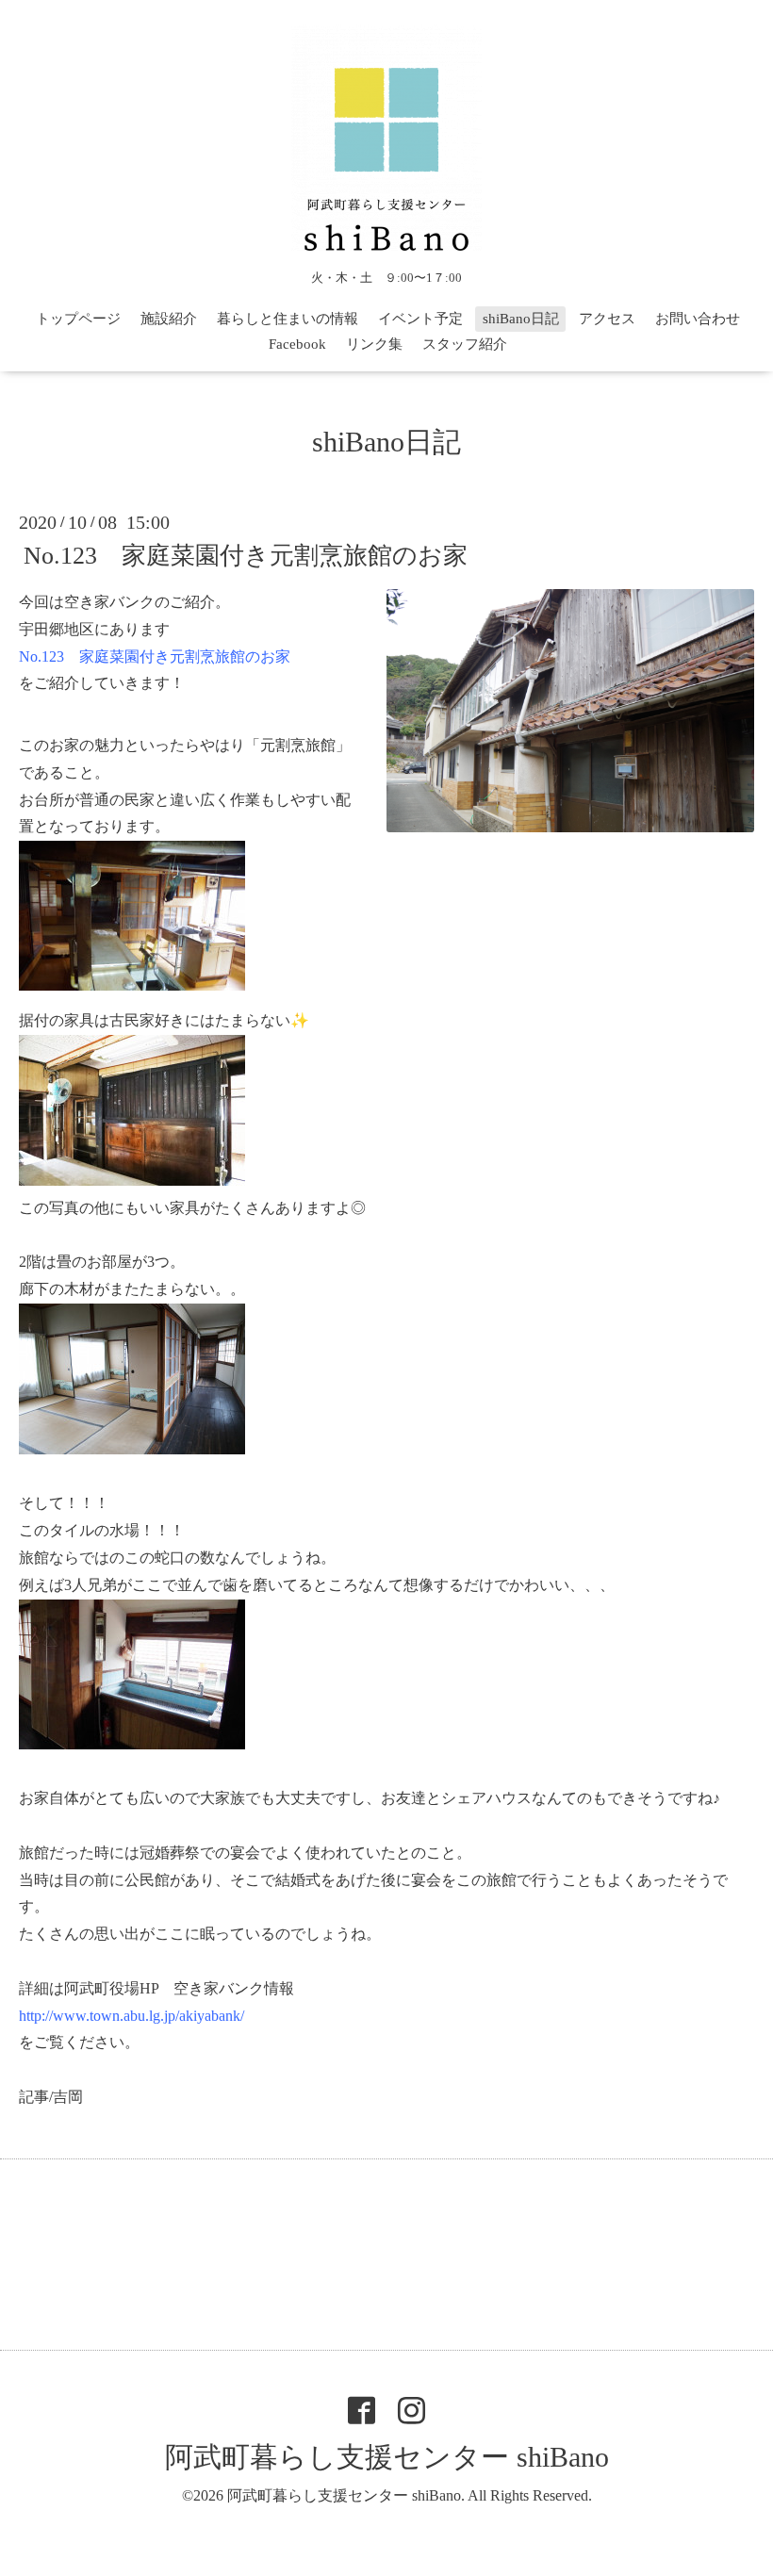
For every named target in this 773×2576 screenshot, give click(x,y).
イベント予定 (420, 319)
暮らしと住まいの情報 (288, 319)
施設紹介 (169, 319)
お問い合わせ (698, 319)
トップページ (78, 319)
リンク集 (374, 344)
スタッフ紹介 (465, 344)
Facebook (297, 344)
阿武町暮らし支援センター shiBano (387, 2457)
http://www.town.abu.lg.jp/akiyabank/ (132, 2016)
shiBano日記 (521, 319)
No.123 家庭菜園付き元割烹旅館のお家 (246, 556)
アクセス (607, 319)
